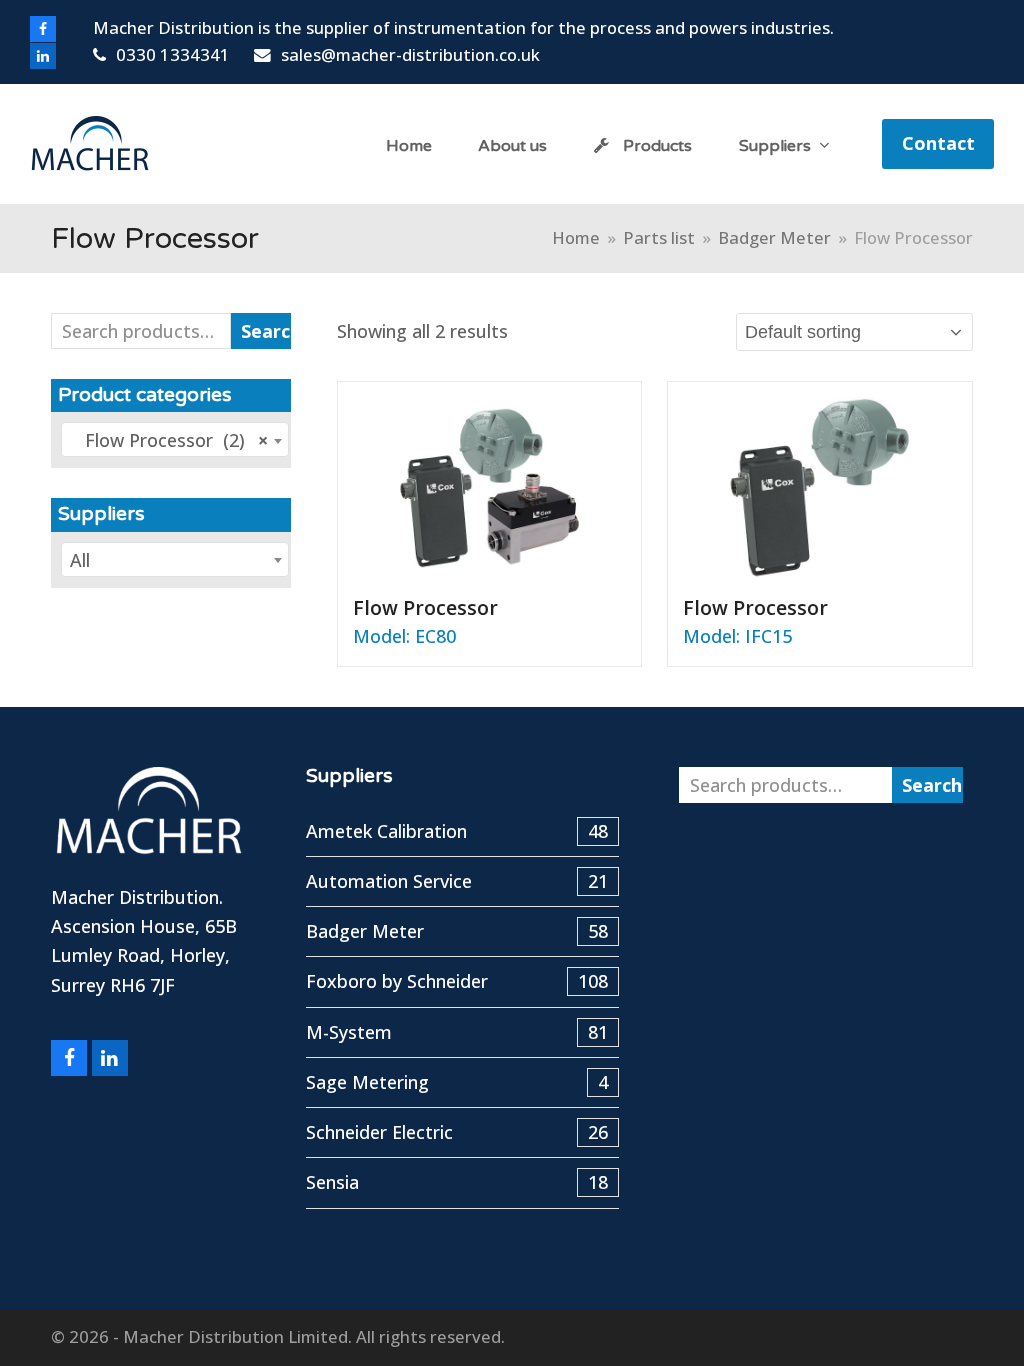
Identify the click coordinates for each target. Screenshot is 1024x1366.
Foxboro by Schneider (457, 981)
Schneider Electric (457, 1132)
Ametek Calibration (457, 831)
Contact (938, 143)
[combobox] (175, 439)
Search (266, 331)
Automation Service (457, 881)
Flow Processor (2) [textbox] (169, 440)
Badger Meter (457, 931)
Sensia (457, 1182)
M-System (457, 1032)
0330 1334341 (173, 54)
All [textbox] (80, 560)
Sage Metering (457, 1082)
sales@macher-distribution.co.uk (410, 54)
